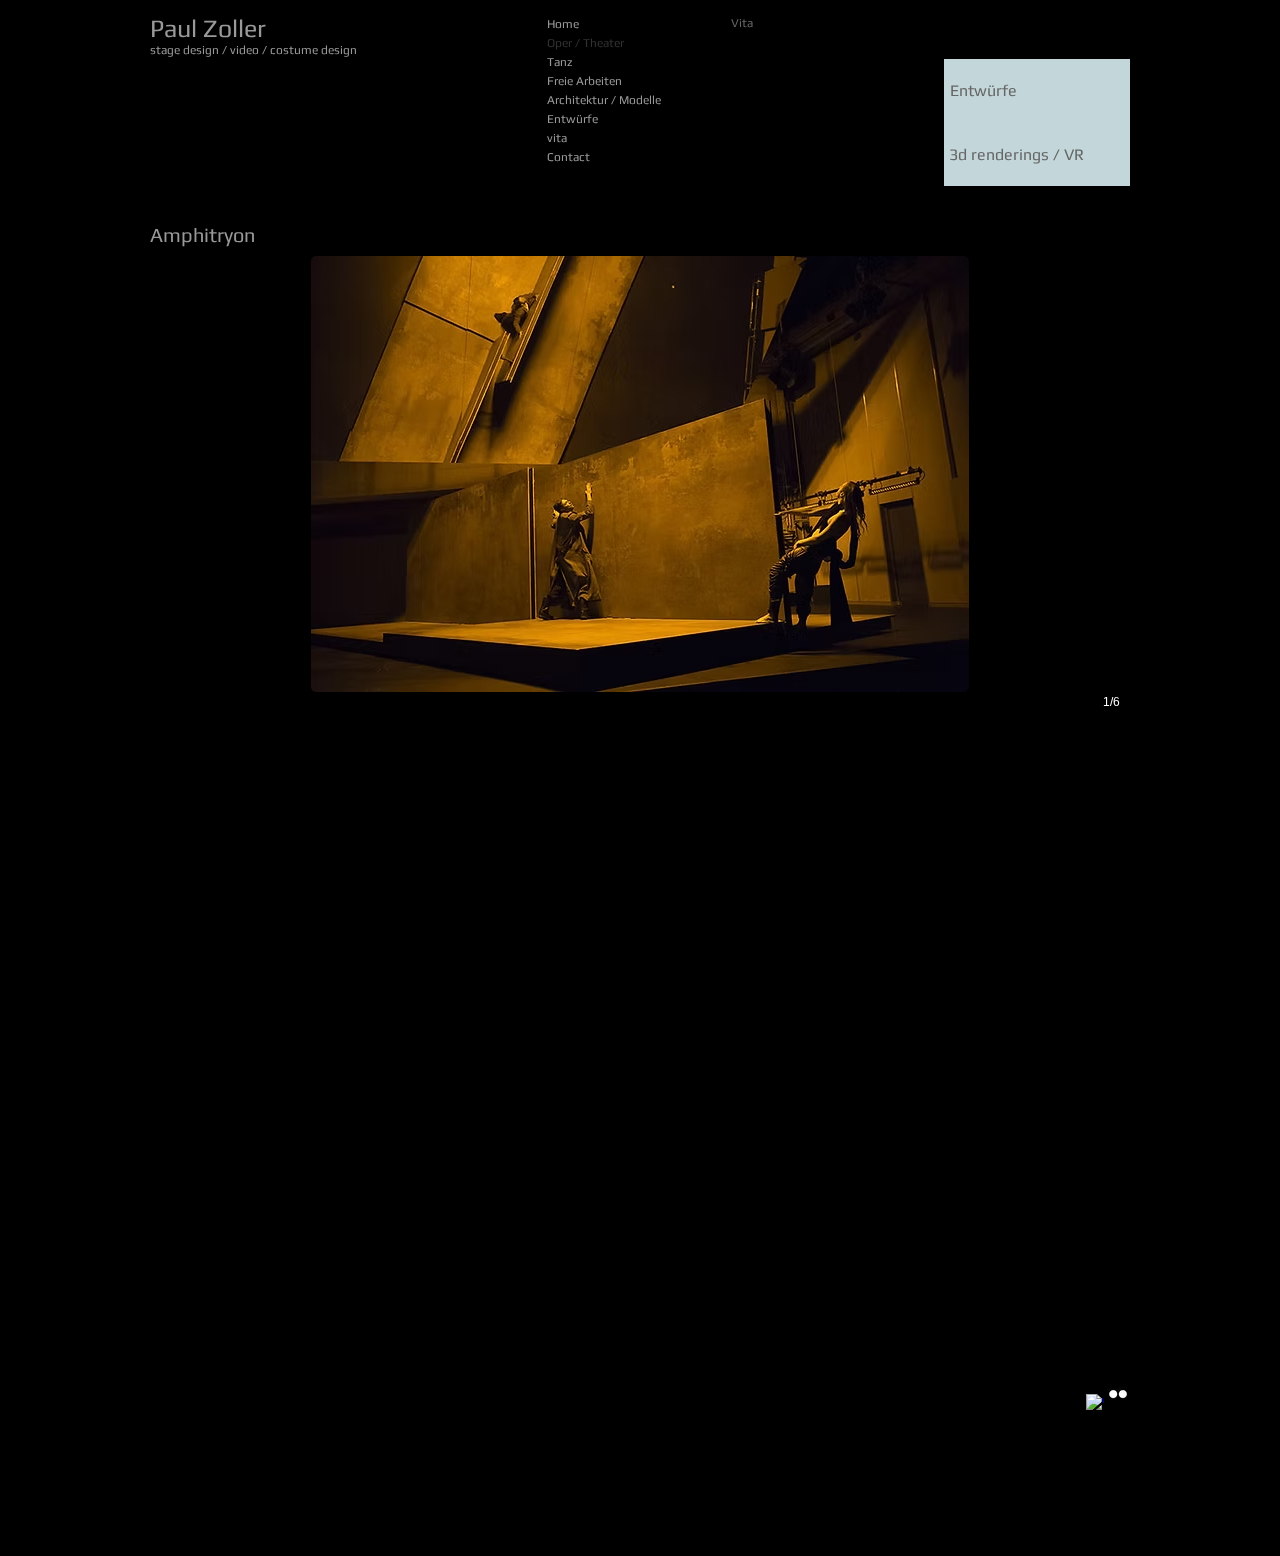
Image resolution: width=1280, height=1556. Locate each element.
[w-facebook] (1095, 1403)
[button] (640, 504)
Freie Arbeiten (584, 81)
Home (563, 24)
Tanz (559, 62)
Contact (568, 157)
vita (557, 138)
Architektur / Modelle (604, 100)
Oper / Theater (585, 43)
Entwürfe (572, 119)
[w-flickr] (1118, 1394)
